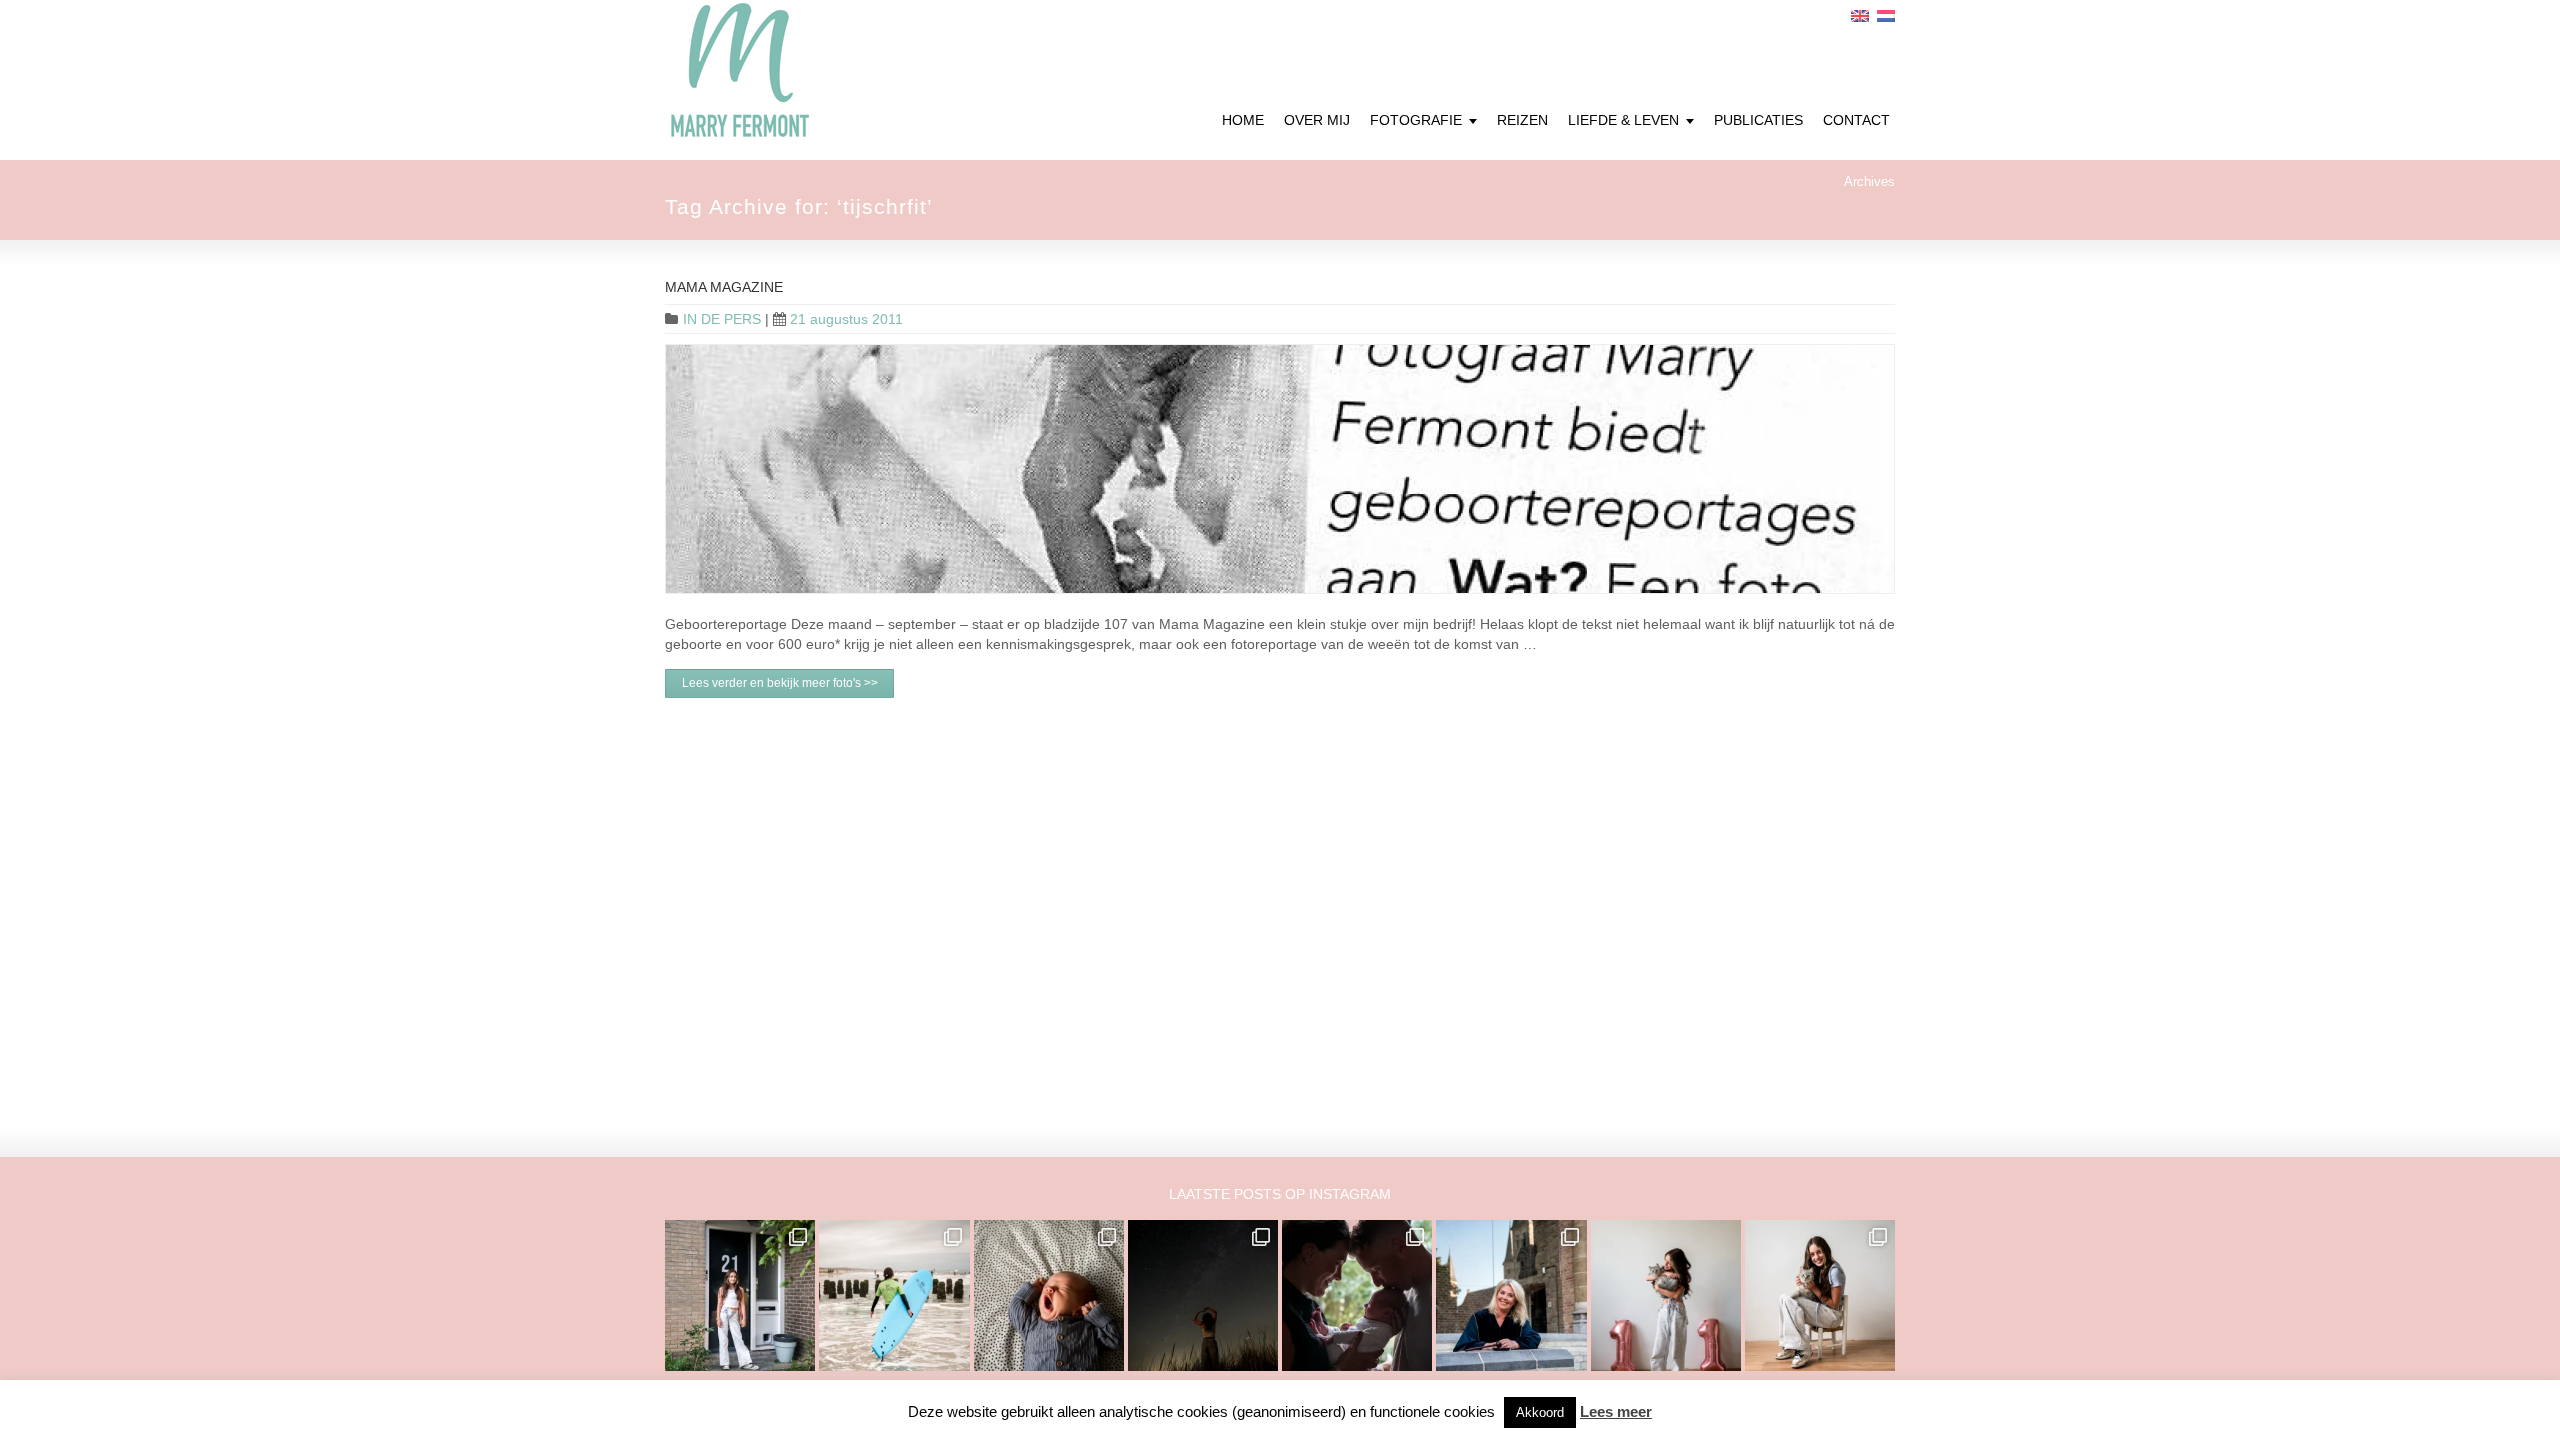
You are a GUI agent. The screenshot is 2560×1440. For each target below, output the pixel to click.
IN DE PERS (722, 319)
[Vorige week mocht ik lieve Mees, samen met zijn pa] (1357, 1295)
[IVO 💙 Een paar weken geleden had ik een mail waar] (1049, 1295)
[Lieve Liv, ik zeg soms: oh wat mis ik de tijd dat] (1666, 1295)
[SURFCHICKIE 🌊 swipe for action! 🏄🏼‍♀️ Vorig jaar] (894, 1295)
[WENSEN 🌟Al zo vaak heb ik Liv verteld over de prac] (1203, 1295)
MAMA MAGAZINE (724, 287)
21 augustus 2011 (846, 319)
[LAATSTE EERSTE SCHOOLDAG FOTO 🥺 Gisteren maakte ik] (740, 1295)
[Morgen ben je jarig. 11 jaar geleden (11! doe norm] (1820, 1295)
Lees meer (1616, 1411)
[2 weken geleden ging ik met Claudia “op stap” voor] (1511, 1295)
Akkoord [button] (1540, 1412)
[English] (1860, 16)
